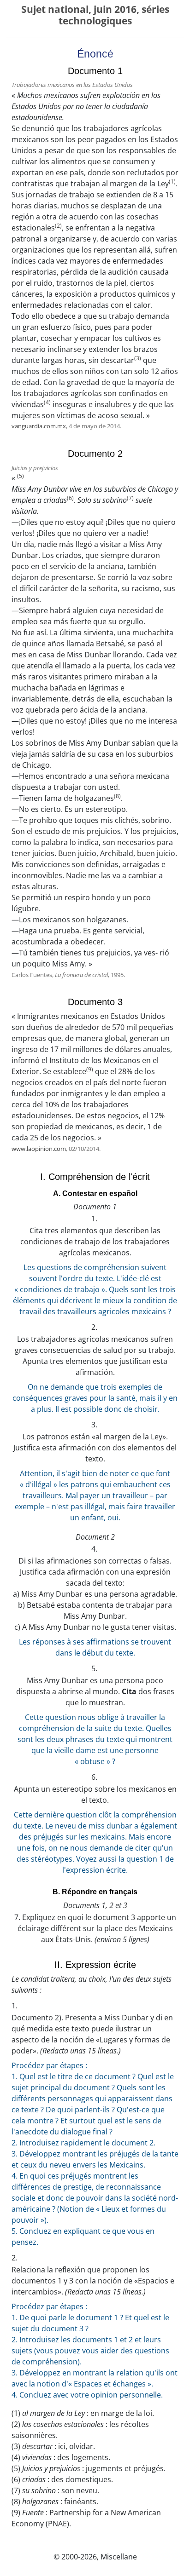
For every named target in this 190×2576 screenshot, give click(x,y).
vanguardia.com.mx (39, 426)
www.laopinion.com (39, 1149)
